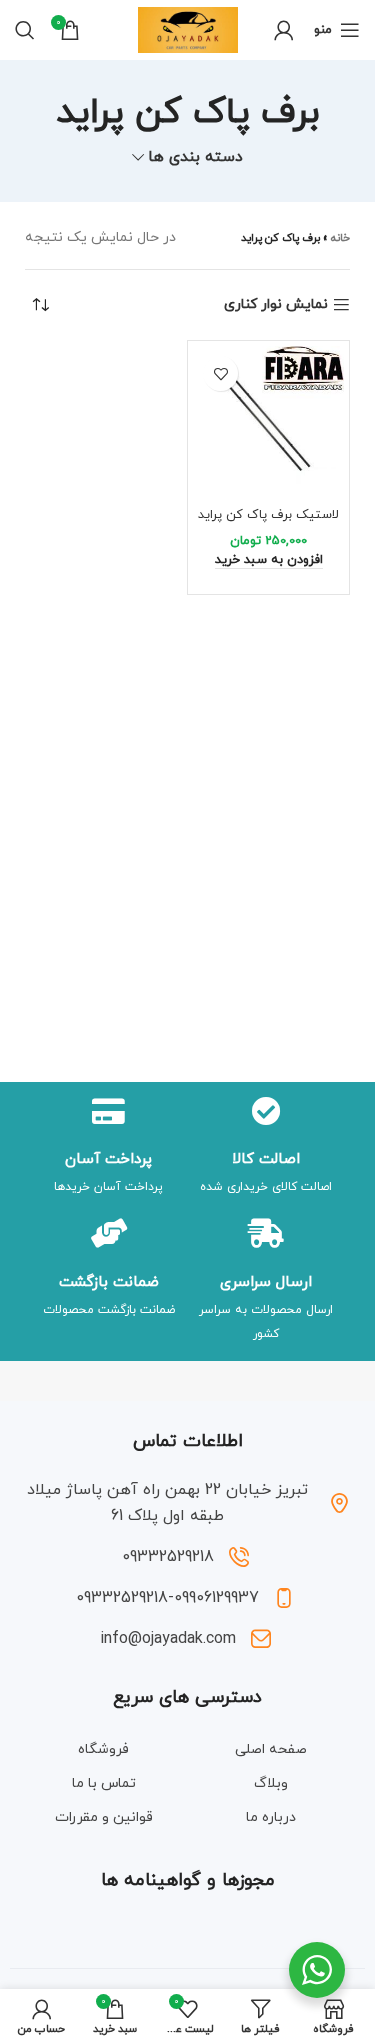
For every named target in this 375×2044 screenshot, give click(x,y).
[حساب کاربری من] (284, 30)
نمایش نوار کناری (276, 305)
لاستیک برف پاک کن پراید (268, 515)
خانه (340, 238)
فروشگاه (103, 1749)
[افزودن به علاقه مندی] (220, 373)
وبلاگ (271, 1783)
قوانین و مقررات (104, 1817)
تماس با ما (104, 1783)
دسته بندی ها (195, 157)
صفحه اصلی (271, 1749)
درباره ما (271, 1817)
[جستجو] (25, 30)
